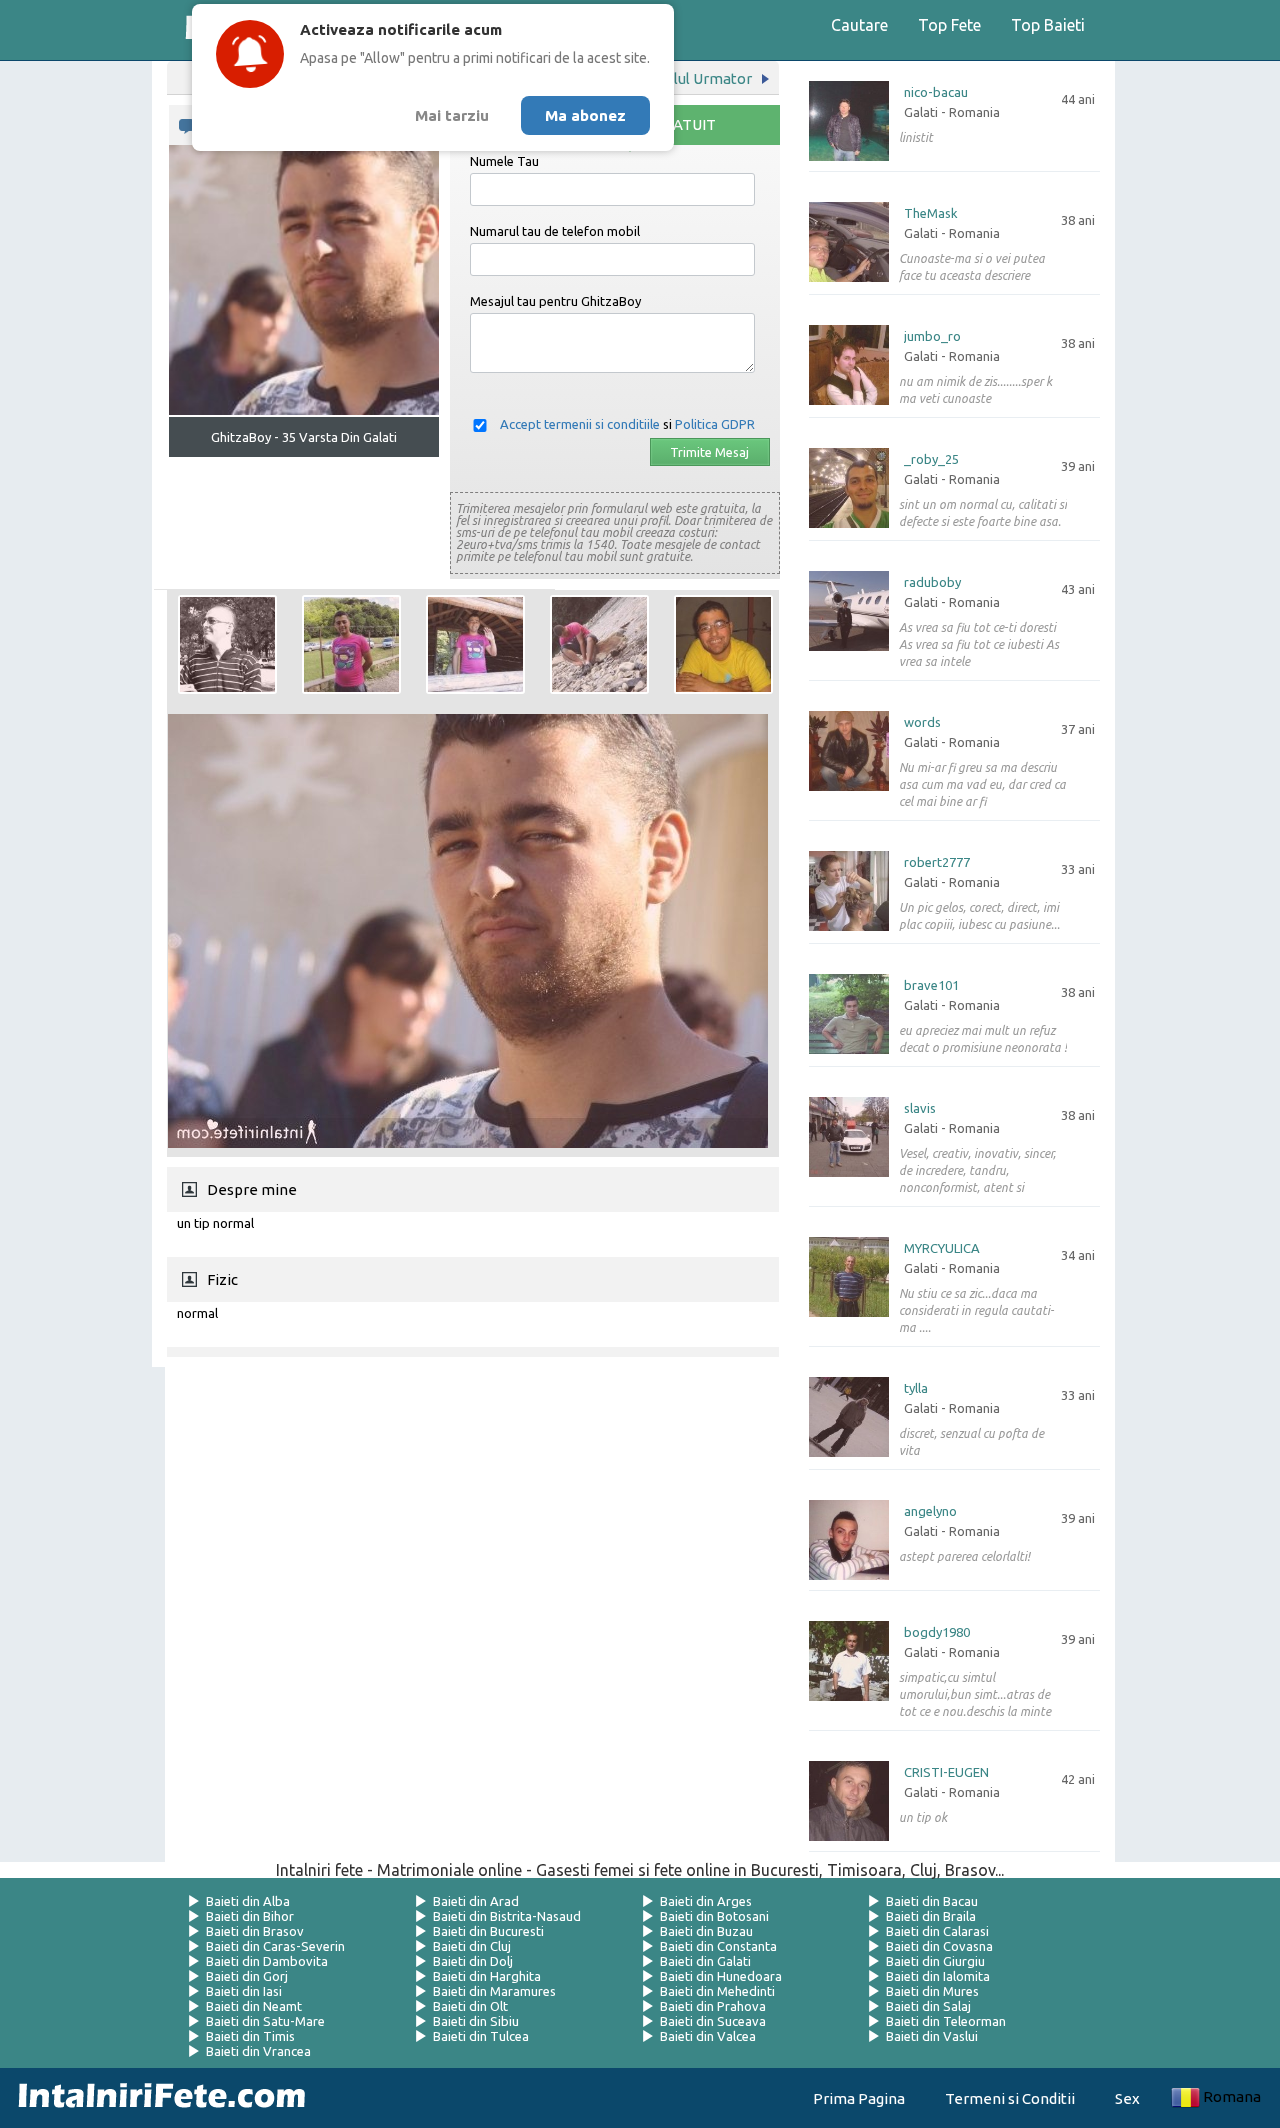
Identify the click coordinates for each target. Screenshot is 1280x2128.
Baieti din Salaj (928, 2006)
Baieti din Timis (250, 2036)
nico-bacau (936, 92)
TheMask (931, 213)
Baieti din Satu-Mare (265, 2021)
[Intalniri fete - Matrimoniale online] (156, 2098)
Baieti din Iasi (244, 1991)
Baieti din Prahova (713, 2006)
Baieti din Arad (476, 1901)
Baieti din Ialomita (938, 1976)
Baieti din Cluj (472, 1946)
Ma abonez (585, 115)
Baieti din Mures (932, 1991)
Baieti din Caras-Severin (275, 1946)
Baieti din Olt (470, 2006)
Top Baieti (1048, 25)
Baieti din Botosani (714, 1916)
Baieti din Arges (706, 1901)
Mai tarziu (452, 115)
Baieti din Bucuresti (488, 1931)
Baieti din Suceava (713, 2021)
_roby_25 (931, 459)
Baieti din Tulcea (481, 2036)
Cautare (859, 25)
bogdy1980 (937, 1632)
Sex (1127, 2098)
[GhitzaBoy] (227, 644)
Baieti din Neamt (254, 2006)
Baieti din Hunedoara (721, 1976)
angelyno (930, 1511)
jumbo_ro (932, 336)
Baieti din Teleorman (946, 2021)
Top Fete (949, 25)
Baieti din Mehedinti (717, 1991)
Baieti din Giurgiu (935, 1961)
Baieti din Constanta (718, 1946)
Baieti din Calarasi (937, 1931)
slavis (920, 1108)
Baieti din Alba (248, 1901)
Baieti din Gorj (247, 1976)
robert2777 (937, 862)
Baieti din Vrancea (258, 2051)
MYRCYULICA (942, 1248)
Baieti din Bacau (932, 1901)
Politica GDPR (715, 424)
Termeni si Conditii (1010, 2098)
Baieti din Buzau (706, 1931)
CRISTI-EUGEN (946, 1772)
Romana (1232, 2096)
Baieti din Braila (931, 1916)
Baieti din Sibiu (476, 2021)
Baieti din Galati (705, 1961)
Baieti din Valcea (708, 2036)
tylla (916, 1388)
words (922, 722)
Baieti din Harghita (487, 1976)
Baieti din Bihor (250, 1916)
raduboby (932, 582)
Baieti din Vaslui (932, 2036)
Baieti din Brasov (255, 1931)
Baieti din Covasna (939, 1946)
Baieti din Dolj (473, 1961)
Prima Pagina (859, 2098)
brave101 (931, 985)
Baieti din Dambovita (267, 1961)
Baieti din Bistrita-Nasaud (507, 1916)
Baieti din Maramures (494, 1991)
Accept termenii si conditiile (580, 424)
